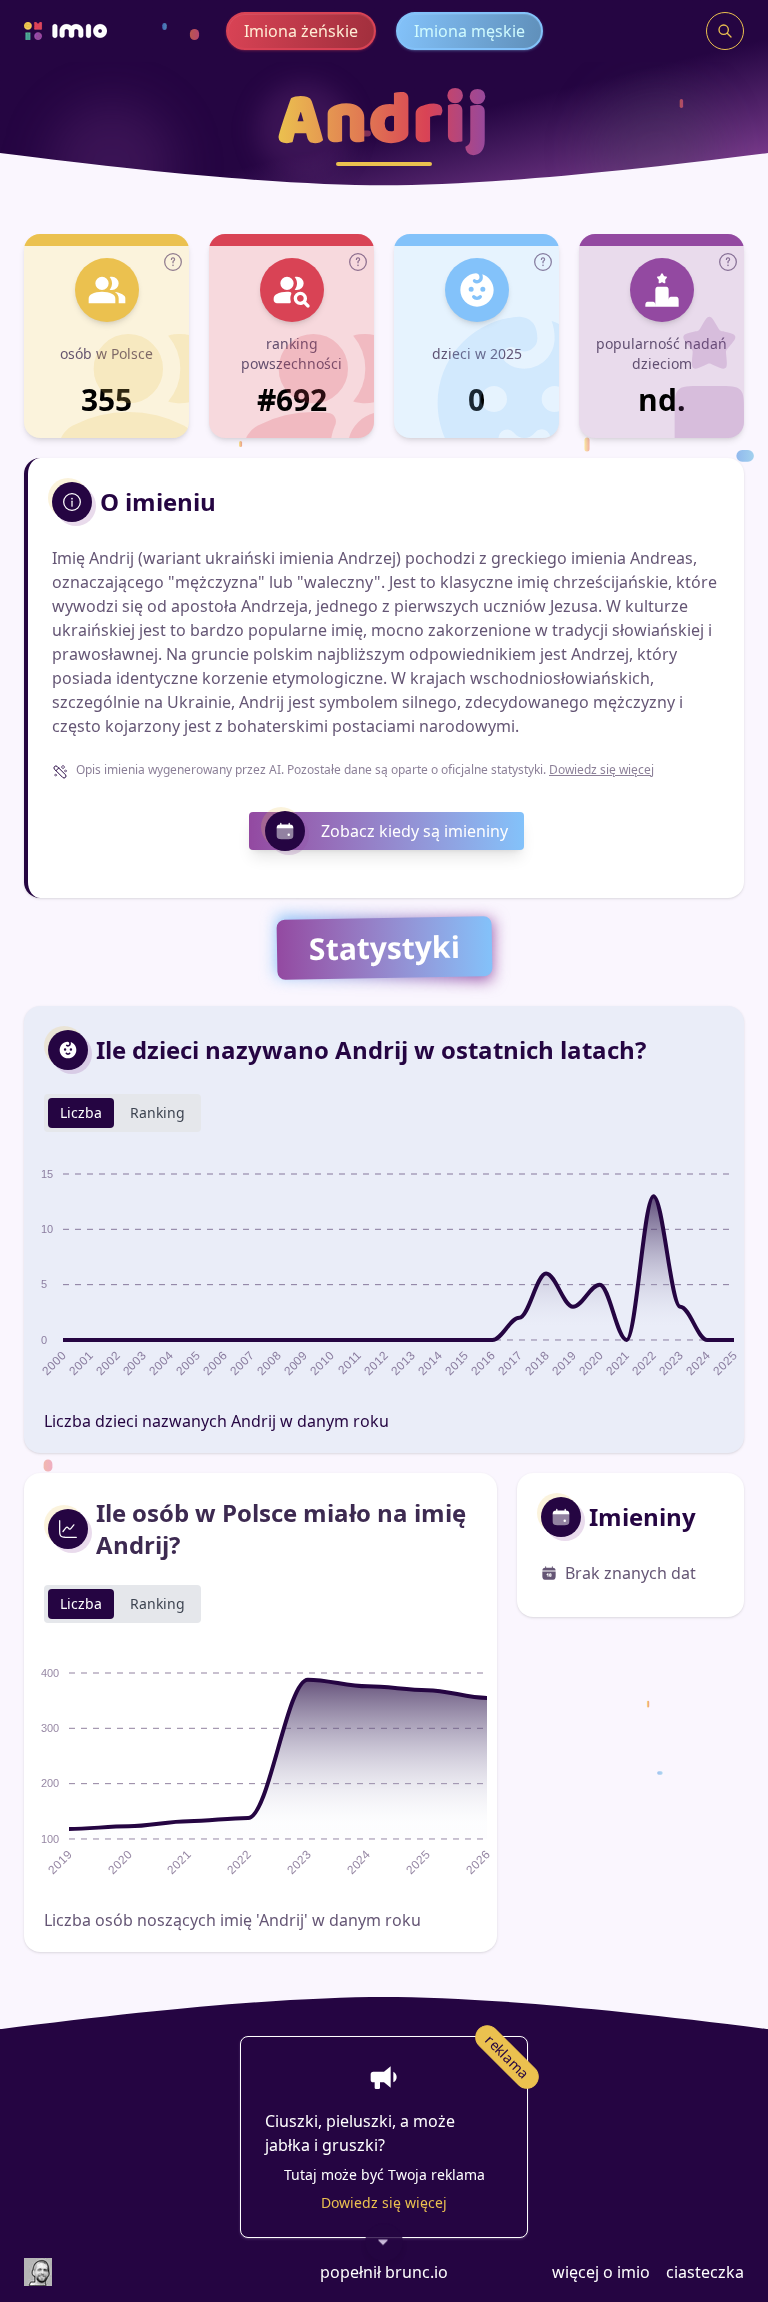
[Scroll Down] (384, 2243)
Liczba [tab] (81, 1112)
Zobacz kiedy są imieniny (414, 831)
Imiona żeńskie (301, 31)
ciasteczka (705, 2272)
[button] (173, 262)
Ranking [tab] (157, 1112)
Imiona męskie (469, 31)
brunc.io (416, 2272)
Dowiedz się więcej (601, 769)
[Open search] (725, 31)
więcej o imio (601, 2272)
